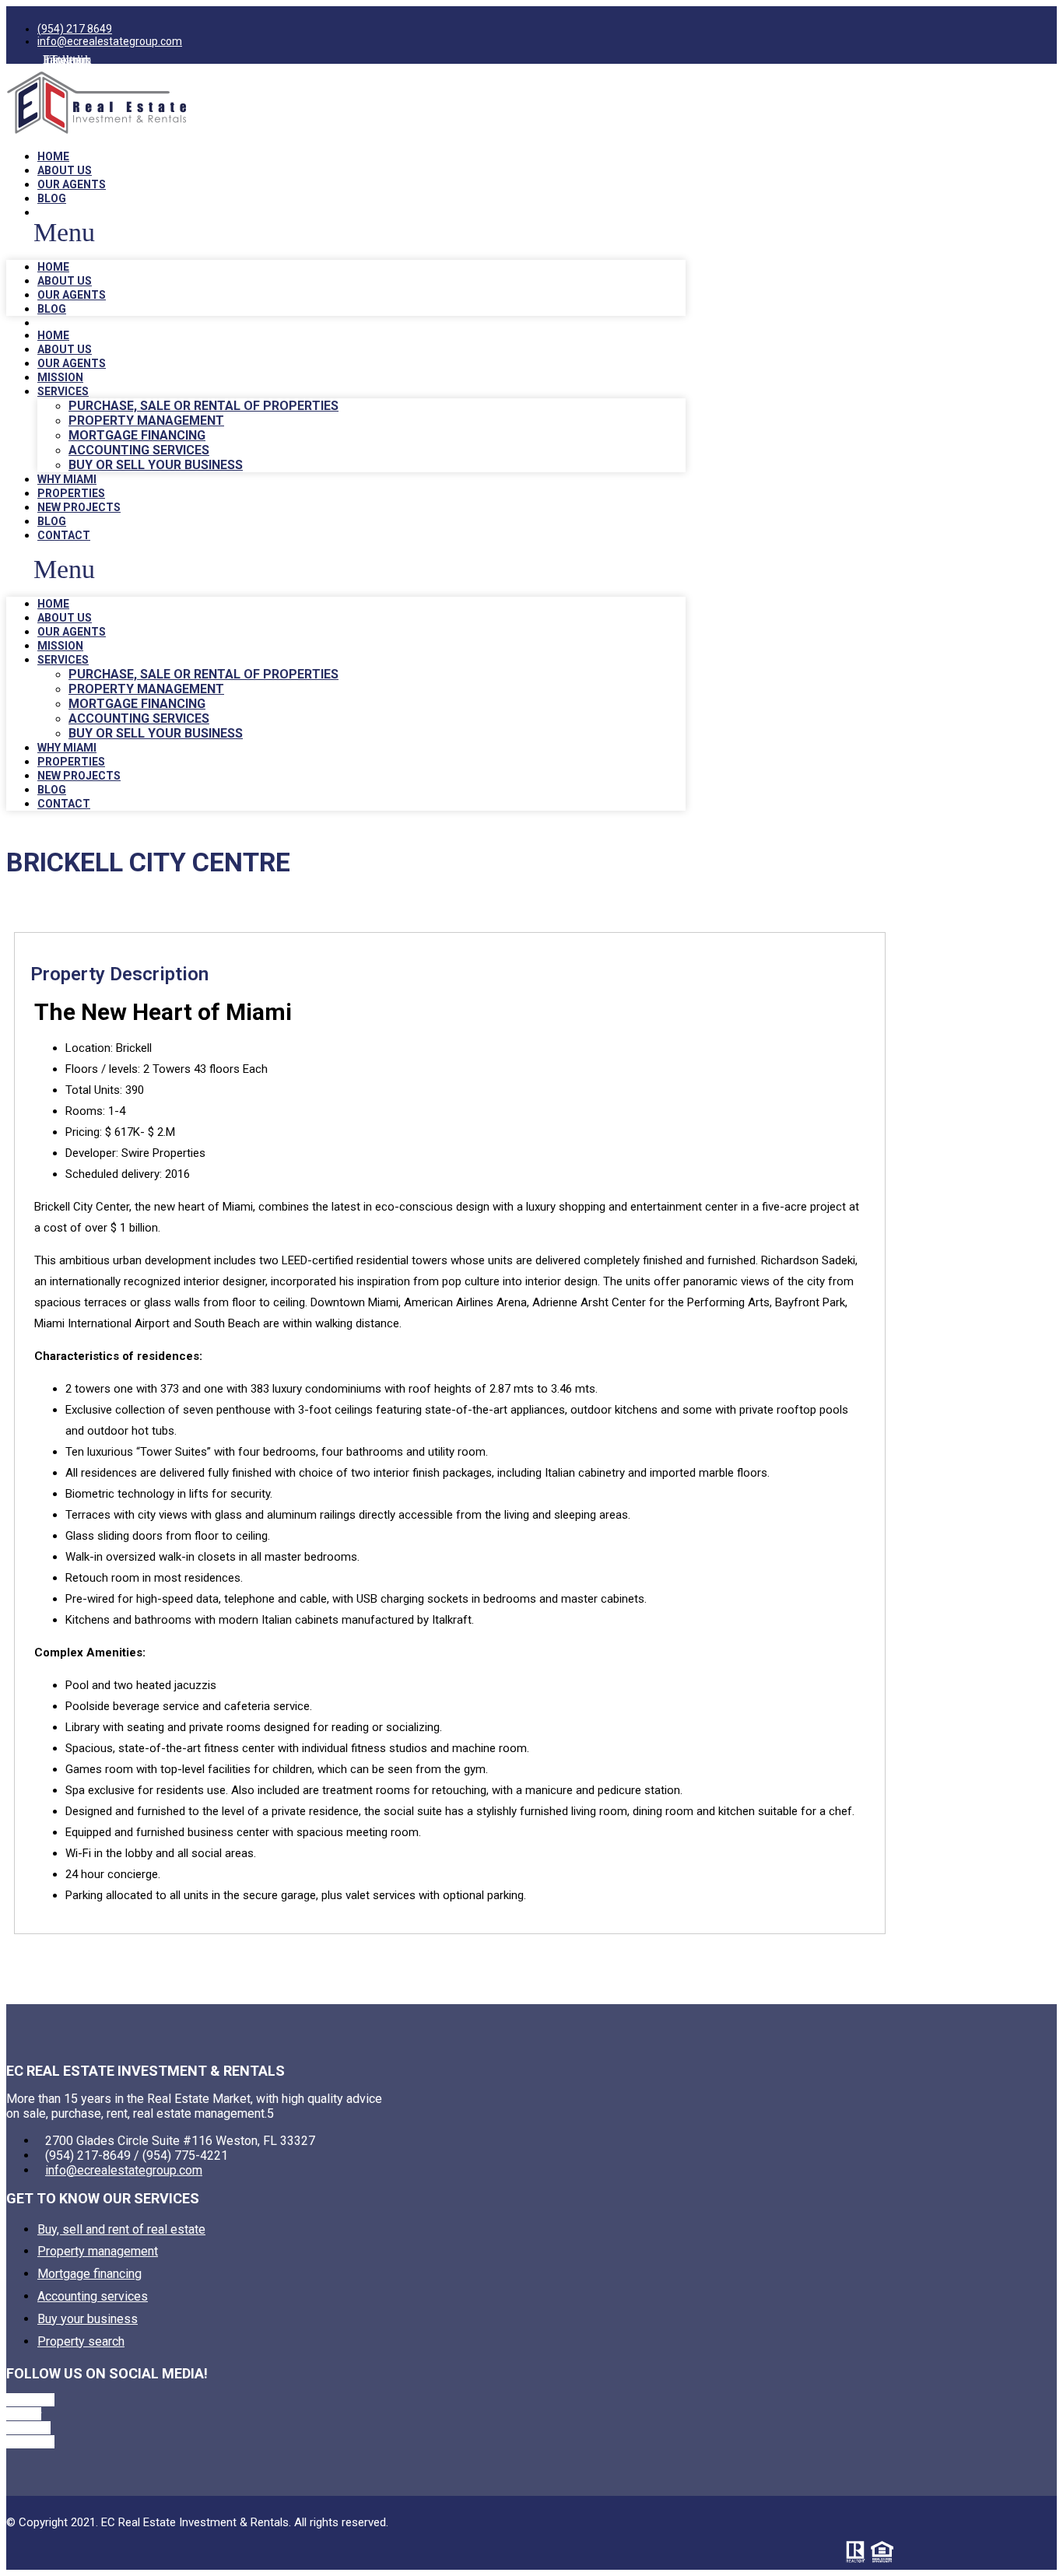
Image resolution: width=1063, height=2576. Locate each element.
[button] (346, 233)
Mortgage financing (137, 435)
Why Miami (67, 479)
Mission (60, 377)
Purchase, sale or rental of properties (203, 406)
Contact (64, 535)
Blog (52, 198)
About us (65, 170)
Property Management (146, 421)
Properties (71, 493)
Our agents (72, 184)
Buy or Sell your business (156, 465)
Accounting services (139, 450)
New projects (79, 507)
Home (53, 156)
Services (63, 391)
